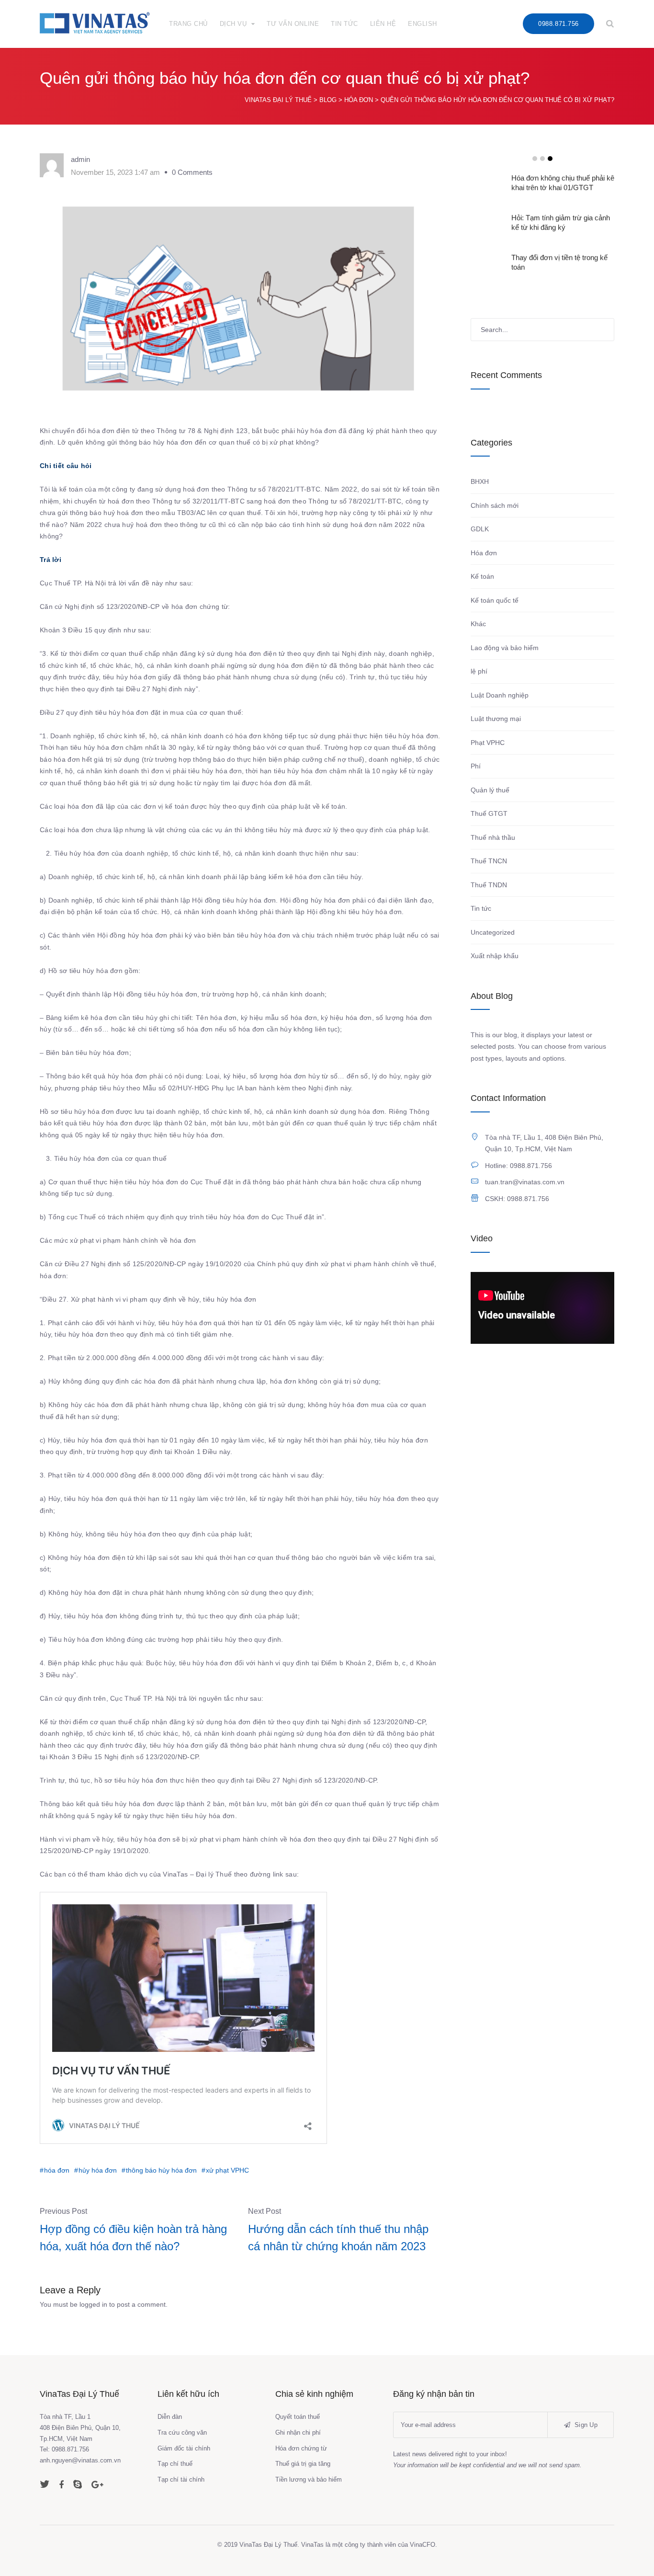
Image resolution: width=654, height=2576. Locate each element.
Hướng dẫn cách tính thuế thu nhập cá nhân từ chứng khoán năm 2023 (338, 2238)
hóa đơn (57, 2170)
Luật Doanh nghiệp (500, 695)
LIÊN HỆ (383, 24)
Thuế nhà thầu (493, 837)
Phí (476, 766)
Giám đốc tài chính (184, 2448)
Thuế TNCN (489, 861)
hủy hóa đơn (98, 2170)
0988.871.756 (558, 24)
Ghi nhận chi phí (298, 2433)
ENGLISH (423, 24)
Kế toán (482, 576)
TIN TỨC (344, 24)
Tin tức (481, 908)
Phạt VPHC (488, 743)
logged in (93, 2304)
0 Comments (192, 172)
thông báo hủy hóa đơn (161, 2170)
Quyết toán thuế (298, 2417)
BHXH (480, 481)
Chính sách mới (495, 505)
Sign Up (585, 2425)
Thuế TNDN (489, 885)
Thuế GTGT (489, 813)
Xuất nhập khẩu (495, 956)
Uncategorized (493, 932)
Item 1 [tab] (535, 159)
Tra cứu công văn (182, 2433)
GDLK (480, 529)
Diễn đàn (170, 2417)
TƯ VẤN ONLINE (293, 24)
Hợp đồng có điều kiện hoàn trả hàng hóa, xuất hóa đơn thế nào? (133, 2238)
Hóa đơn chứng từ (301, 2448)
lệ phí (479, 671)
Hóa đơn (484, 553)
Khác (478, 624)
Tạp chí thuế (175, 2464)
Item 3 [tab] (550, 159)
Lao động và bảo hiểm (505, 648)
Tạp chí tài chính (181, 2479)
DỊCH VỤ (233, 24)
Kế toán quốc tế (495, 600)
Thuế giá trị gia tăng (303, 2464)
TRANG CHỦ (188, 24)
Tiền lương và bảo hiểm (309, 2479)
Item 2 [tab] (542, 159)
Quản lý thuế (490, 790)
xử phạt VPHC (227, 2170)
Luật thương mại (496, 719)
